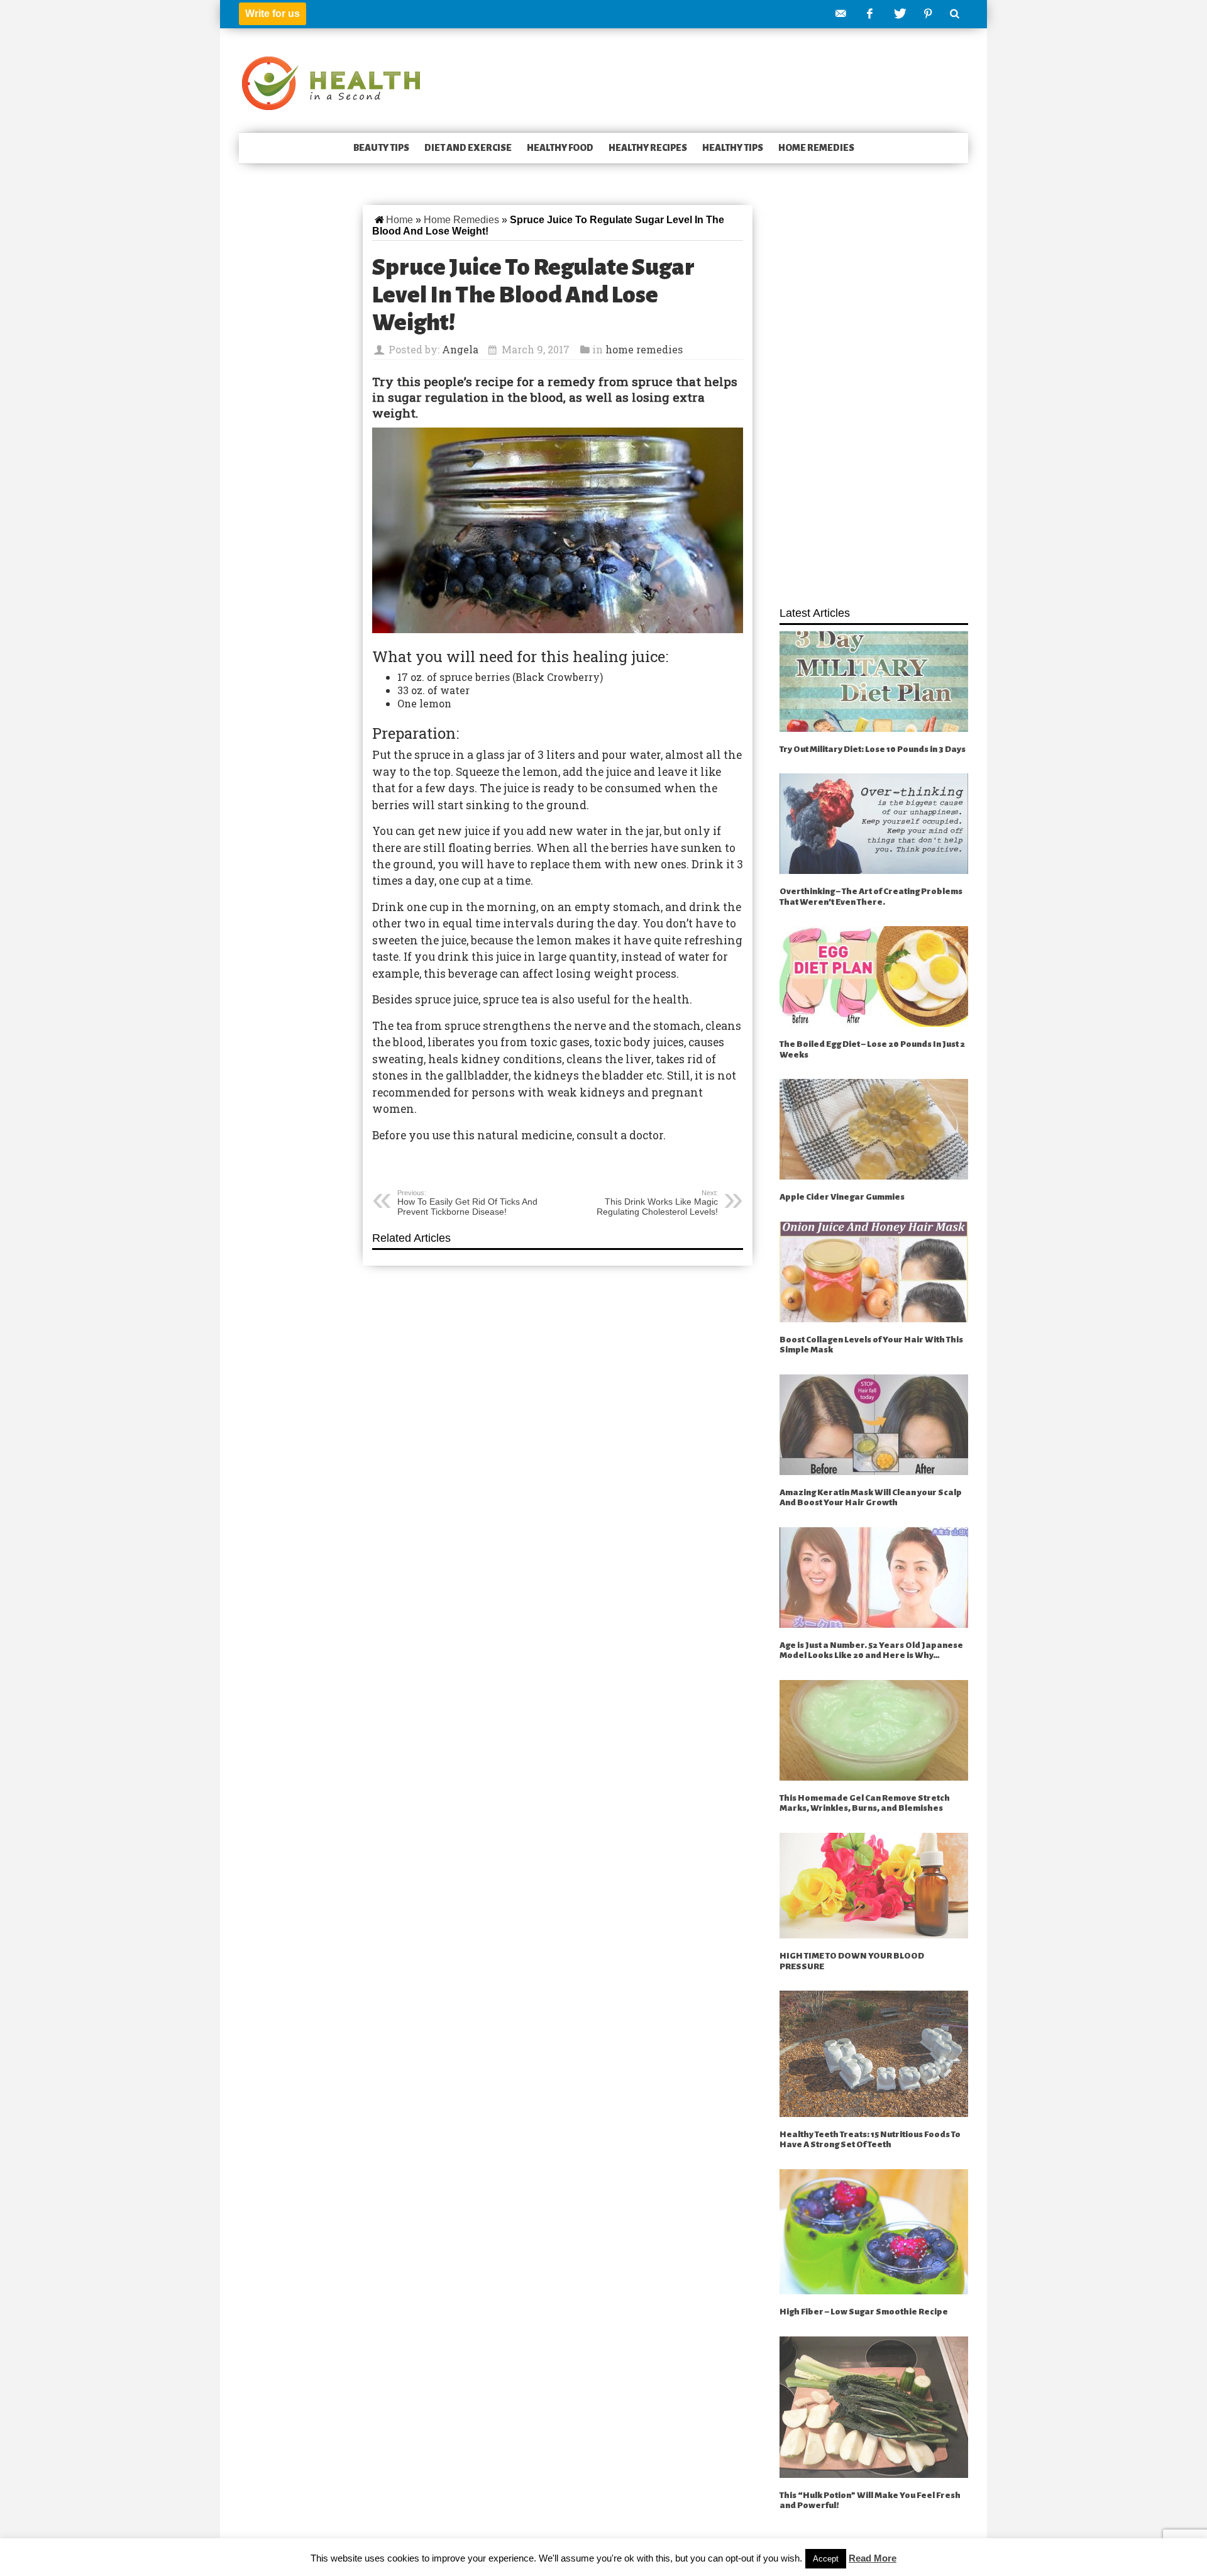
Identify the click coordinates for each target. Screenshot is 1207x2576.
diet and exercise (468, 148)
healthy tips (733, 148)
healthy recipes (648, 148)
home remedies (816, 148)
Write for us (273, 14)
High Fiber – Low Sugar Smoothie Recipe (864, 2312)
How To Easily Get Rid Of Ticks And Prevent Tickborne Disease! (467, 1203)
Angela (460, 349)
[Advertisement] (874, 399)
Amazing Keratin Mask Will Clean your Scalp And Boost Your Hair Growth (871, 1498)
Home (400, 220)
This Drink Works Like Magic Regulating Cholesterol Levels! (657, 1203)
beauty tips (381, 148)
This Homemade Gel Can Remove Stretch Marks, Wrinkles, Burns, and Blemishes (865, 1803)
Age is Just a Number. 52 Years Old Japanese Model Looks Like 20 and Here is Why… (871, 1650)
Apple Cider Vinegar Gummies (842, 1197)
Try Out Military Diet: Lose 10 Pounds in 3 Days (873, 749)
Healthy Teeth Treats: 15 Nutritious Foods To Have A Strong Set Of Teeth (870, 2140)
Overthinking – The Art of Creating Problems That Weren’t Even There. (871, 897)
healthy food (560, 148)
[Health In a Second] (331, 82)
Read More (873, 2558)
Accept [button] (826, 2559)
